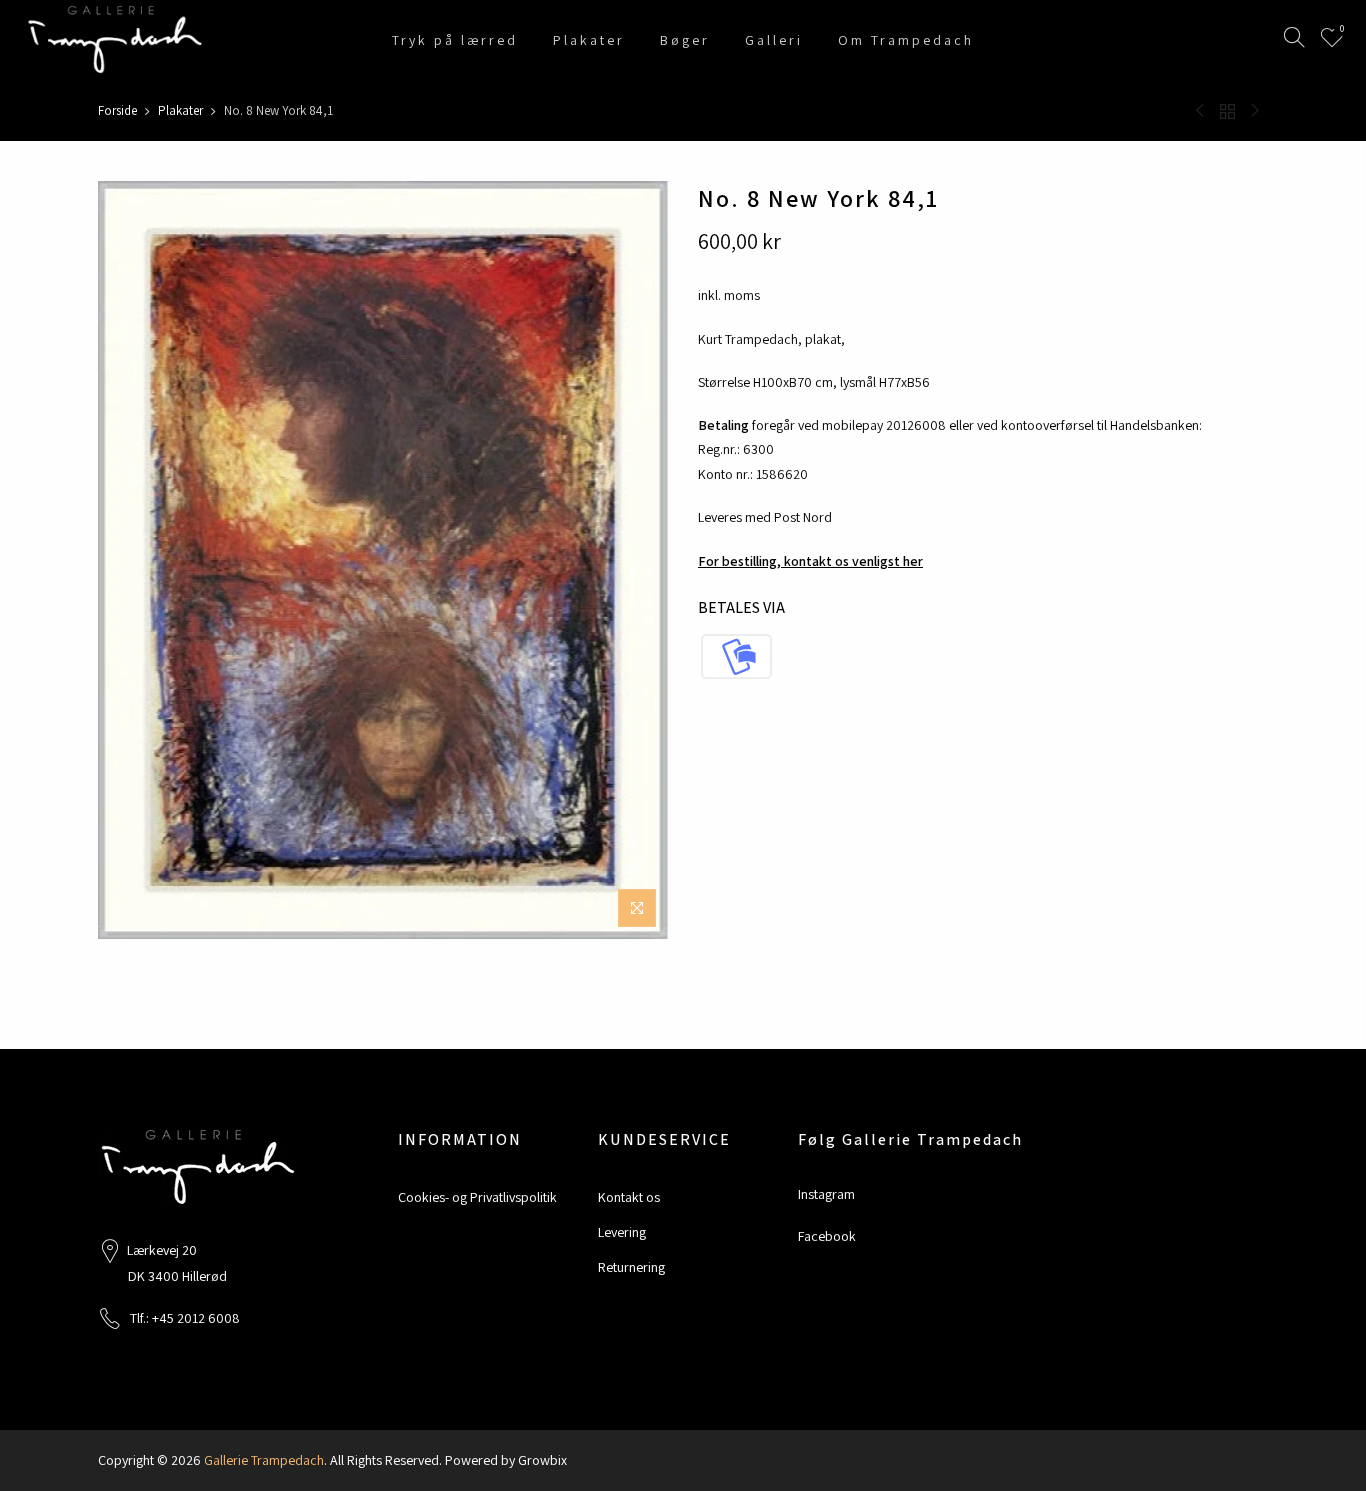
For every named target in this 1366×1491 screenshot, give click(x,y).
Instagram (826, 1194)
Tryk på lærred (455, 40)
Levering (622, 1232)
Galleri (774, 40)
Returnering (631, 1267)
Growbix (542, 1460)
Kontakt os (629, 1197)
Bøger (685, 40)
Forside (117, 110)
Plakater (589, 40)
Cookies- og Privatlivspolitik (477, 1197)
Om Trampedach (906, 40)
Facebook (827, 1236)
